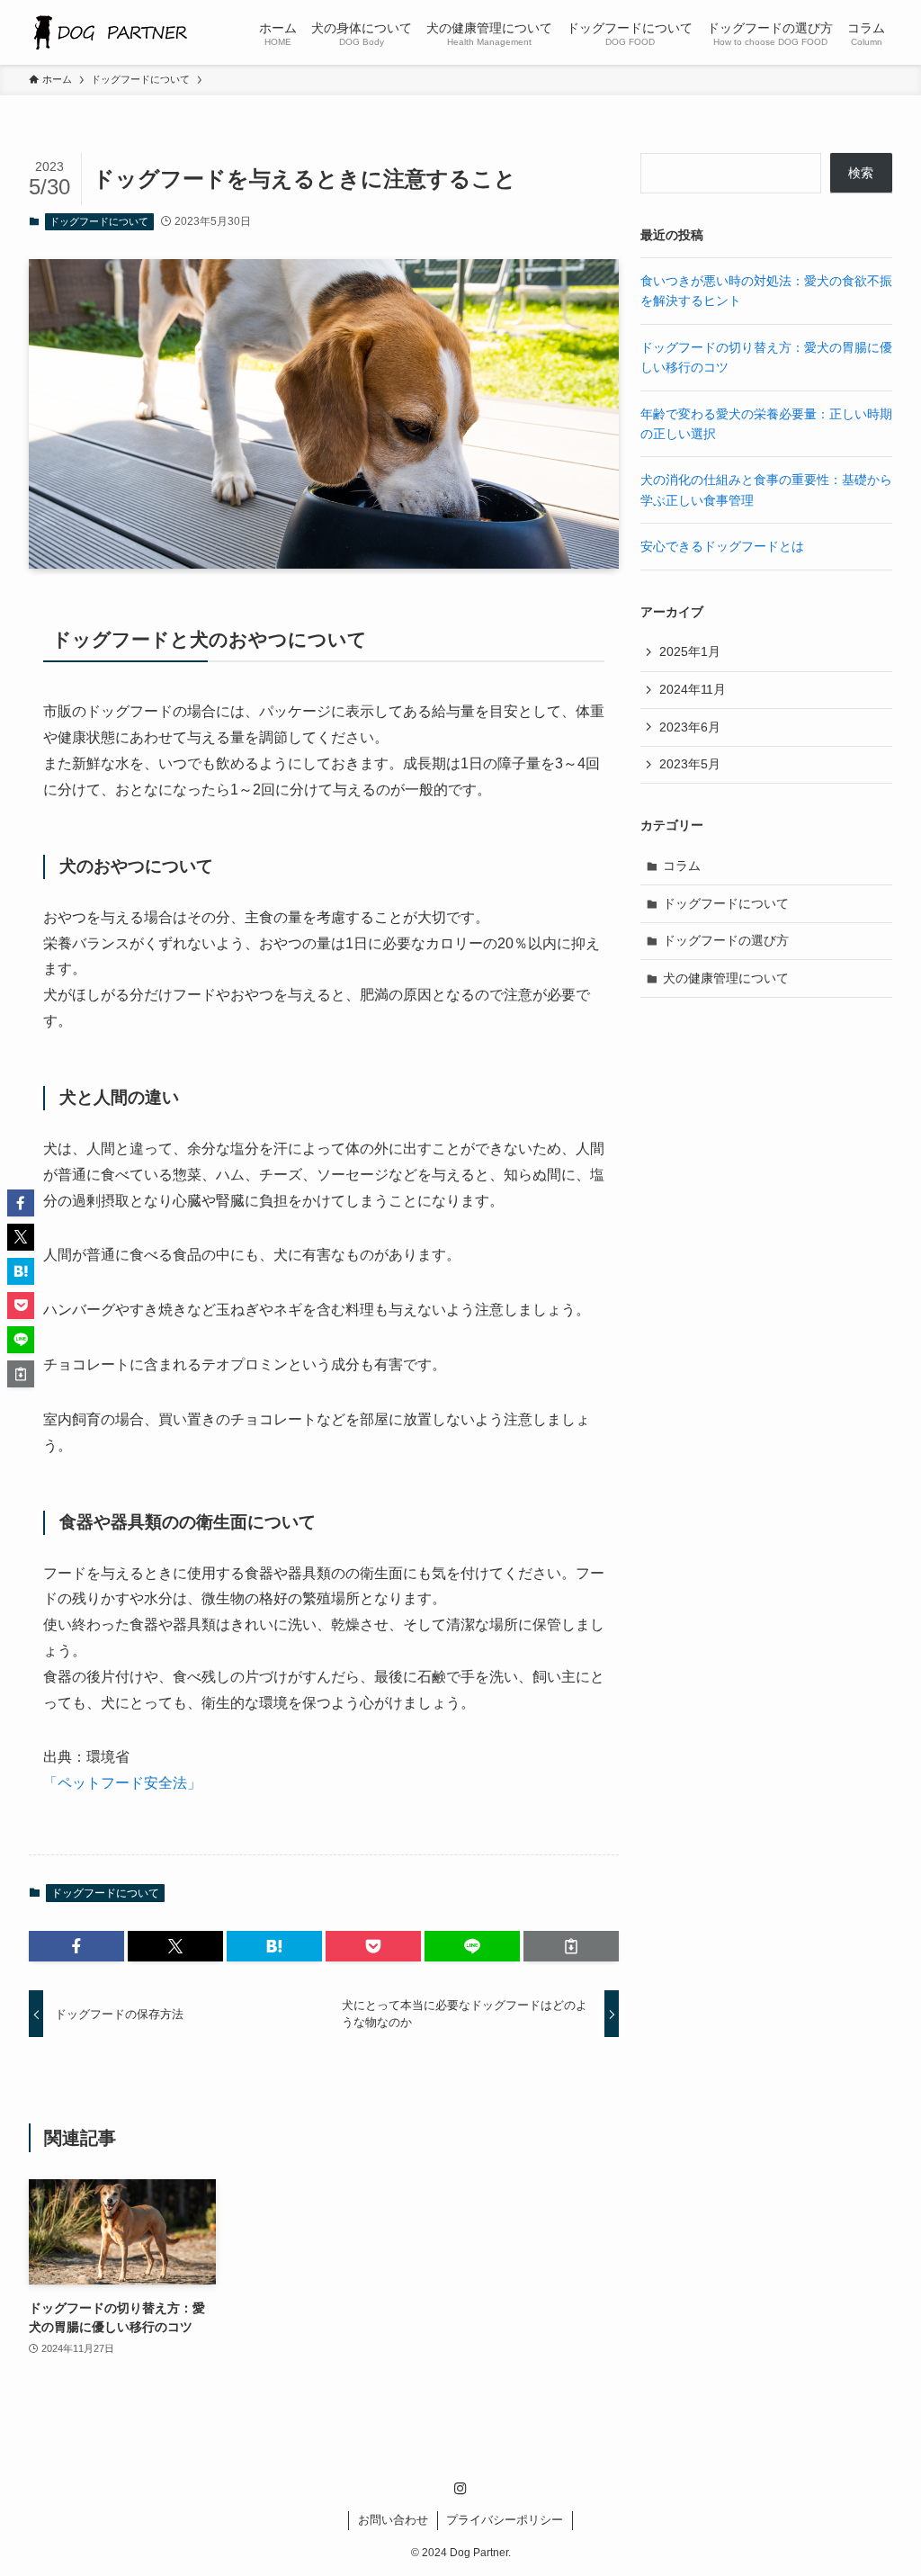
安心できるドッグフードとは (722, 546)
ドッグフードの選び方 (726, 940)
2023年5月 (690, 764)
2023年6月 (690, 727)
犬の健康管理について (726, 978)
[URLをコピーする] (571, 1946)
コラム (682, 866)
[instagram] (460, 2489)
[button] (76, 1946)
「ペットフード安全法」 (122, 1783)
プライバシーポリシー (505, 2520)
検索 (861, 173)
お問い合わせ (393, 2520)
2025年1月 (690, 651)
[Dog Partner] (109, 32)
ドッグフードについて (99, 221)
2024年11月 (693, 689)
